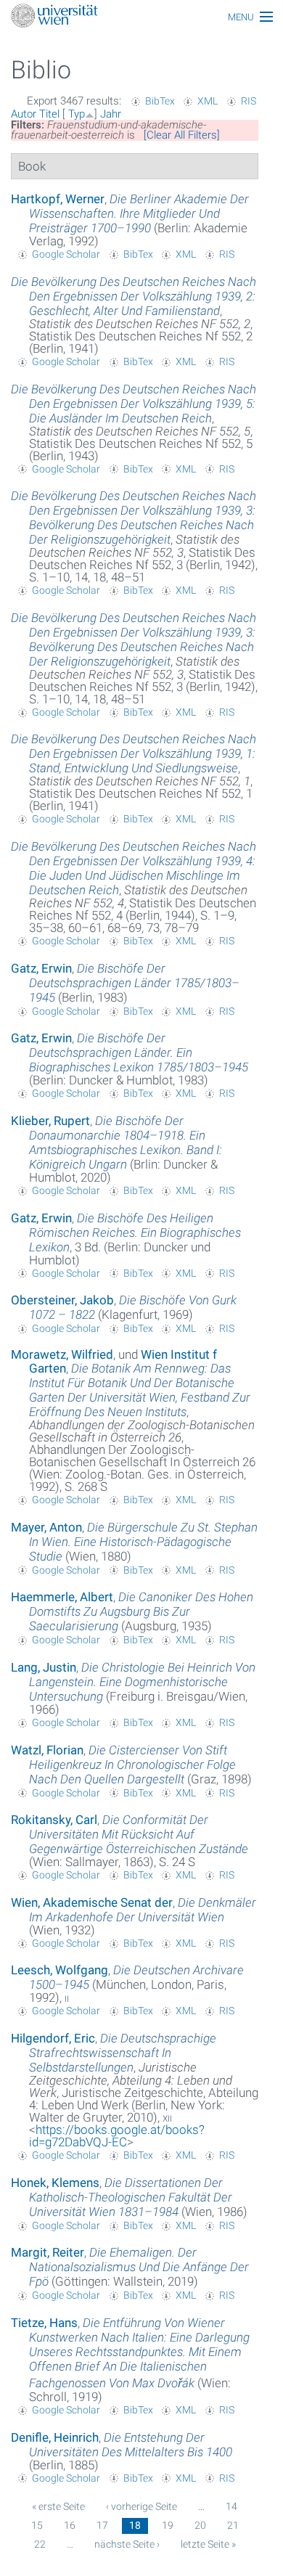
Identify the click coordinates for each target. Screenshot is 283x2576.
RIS (249, 101)
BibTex (160, 101)
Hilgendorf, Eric (53, 2038)
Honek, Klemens (55, 2183)
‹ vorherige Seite (141, 2506)
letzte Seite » (208, 2544)
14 (231, 2506)
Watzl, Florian (47, 1750)
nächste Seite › (127, 2544)
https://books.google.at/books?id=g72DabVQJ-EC (117, 2136)
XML (208, 101)
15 (37, 2525)
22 (40, 2544)
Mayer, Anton (46, 1527)
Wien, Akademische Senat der (92, 1902)
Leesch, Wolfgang (60, 1970)
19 (168, 2525)
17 (102, 2525)
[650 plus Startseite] (141, 17)
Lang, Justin (44, 1667)
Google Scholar (66, 254)
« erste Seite (58, 2506)
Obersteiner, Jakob (62, 1300)
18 (135, 2525)
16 (70, 2525)
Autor (24, 114)
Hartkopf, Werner (58, 199)
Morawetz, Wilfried (62, 1354)
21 (233, 2525)
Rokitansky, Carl (54, 1820)
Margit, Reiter (48, 2252)
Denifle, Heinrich (55, 2437)
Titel (49, 114)
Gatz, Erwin (41, 968)
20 (200, 2525)
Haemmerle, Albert (62, 1597)
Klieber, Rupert (50, 1121)
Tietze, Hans (44, 2323)
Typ (77, 114)
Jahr (111, 114)
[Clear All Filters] (182, 135)
